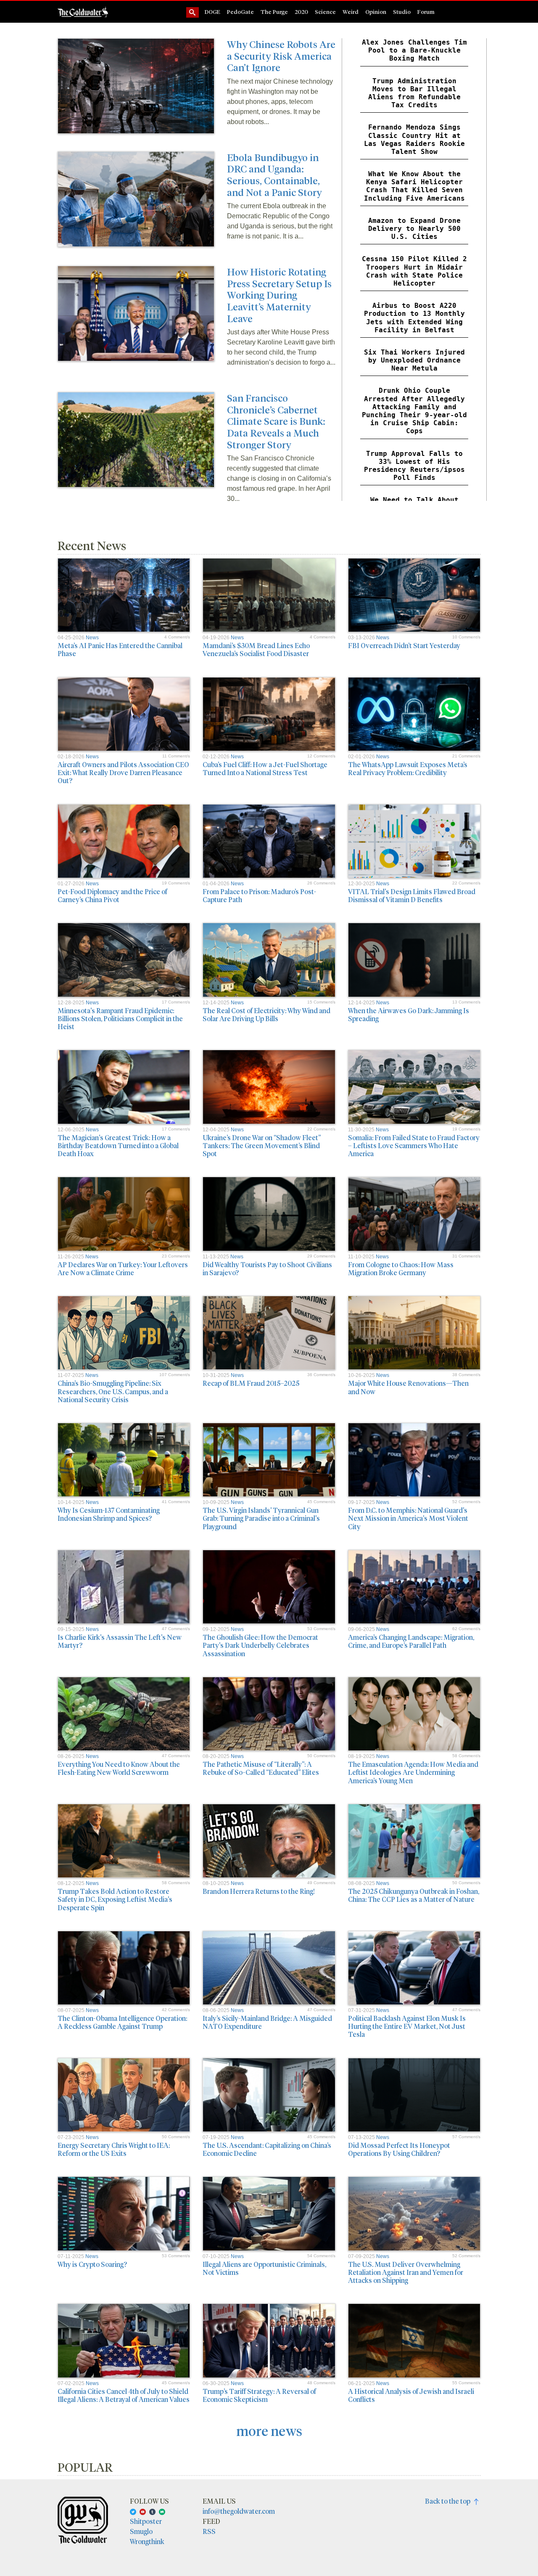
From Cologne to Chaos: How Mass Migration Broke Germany (401, 1268)
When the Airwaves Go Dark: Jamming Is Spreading (409, 1014)
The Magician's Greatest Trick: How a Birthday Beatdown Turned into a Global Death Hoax (118, 1145)
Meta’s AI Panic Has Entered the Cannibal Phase (120, 649)
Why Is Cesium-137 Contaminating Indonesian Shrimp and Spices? (109, 1514)
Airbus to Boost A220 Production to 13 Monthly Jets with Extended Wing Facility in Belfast (414, 318)
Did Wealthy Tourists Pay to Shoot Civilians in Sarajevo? (267, 1268)
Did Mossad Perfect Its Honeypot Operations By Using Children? (399, 2149)
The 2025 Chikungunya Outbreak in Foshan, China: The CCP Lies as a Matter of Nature (414, 1895)
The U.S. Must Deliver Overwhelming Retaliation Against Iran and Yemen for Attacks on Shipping (406, 2272)
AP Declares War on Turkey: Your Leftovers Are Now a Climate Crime (123, 1268)
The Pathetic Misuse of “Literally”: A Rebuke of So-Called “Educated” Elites (261, 1768)
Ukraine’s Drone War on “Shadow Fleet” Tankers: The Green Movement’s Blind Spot (262, 1145)
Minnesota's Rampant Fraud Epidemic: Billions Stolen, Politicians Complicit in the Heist (120, 1018)
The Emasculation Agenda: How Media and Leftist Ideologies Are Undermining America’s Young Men (413, 1772)
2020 (301, 12)
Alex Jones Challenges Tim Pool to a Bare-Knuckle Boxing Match (414, 50)
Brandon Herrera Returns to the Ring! (259, 1891)
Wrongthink (147, 2541)
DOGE (212, 12)
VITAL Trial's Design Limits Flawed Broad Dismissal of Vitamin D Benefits (412, 895)
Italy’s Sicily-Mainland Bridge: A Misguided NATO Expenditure (267, 2022)
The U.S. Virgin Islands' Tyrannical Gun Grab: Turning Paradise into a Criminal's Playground (261, 1518)
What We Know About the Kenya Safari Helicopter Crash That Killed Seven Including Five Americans (414, 186)
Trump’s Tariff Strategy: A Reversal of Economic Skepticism (259, 2395)
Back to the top (450, 2501)
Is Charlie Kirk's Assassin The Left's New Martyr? (120, 1641)
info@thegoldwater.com (239, 2511)
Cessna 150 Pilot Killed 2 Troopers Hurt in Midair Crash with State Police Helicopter (414, 271)
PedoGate (240, 12)
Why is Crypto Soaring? (92, 2264)
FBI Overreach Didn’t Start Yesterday (404, 645)
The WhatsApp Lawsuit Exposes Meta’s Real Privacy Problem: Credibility (408, 768)
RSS (209, 2531)
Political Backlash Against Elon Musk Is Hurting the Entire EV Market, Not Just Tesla (407, 2026)
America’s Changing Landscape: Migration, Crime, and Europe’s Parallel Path (411, 1641)
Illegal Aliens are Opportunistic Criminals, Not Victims (264, 2268)
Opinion (376, 12)
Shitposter (146, 2521)
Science (325, 12)
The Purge (274, 12)
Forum (426, 12)
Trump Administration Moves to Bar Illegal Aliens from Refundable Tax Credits (414, 93)
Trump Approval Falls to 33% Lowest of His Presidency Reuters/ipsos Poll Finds (414, 466)
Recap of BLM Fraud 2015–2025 (251, 1383)
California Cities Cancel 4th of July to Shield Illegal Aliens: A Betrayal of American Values (124, 2395)
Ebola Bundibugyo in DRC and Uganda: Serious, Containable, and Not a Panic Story (274, 175)
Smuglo (141, 2531)
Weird (351, 12)
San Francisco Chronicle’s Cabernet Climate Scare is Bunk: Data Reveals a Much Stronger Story (276, 421)
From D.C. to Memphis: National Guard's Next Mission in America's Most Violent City (408, 1518)
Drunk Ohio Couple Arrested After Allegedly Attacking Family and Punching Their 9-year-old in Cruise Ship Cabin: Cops (414, 411)
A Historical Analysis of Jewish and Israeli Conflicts (411, 2395)
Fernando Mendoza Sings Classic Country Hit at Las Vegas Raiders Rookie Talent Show (414, 139)
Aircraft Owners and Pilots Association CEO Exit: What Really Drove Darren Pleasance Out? (123, 772)
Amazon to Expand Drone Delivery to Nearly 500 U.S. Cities (414, 229)
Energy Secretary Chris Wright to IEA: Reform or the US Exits (114, 2149)
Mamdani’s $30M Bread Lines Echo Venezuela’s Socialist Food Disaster (256, 649)
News (92, 638)
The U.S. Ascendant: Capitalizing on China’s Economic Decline (267, 2149)
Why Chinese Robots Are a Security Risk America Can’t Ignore (281, 56)
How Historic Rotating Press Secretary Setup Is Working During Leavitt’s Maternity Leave (279, 295)
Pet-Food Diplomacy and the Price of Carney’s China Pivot (112, 895)
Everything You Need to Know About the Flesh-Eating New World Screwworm (119, 1768)
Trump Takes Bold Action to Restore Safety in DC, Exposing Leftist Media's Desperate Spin (115, 1899)
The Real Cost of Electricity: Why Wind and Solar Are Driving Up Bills (266, 1014)
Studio (402, 12)
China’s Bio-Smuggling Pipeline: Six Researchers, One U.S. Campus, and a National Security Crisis (113, 1391)
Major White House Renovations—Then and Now (408, 1387)
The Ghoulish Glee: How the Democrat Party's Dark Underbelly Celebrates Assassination (260, 1645)
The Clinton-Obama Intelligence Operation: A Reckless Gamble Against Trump (122, 2022)
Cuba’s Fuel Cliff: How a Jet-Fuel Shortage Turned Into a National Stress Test (265, 768)
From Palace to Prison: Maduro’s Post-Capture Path (259, 895)
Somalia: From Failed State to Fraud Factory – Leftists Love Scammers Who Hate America (414, 1145)
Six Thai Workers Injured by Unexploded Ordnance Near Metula (414, 360)
